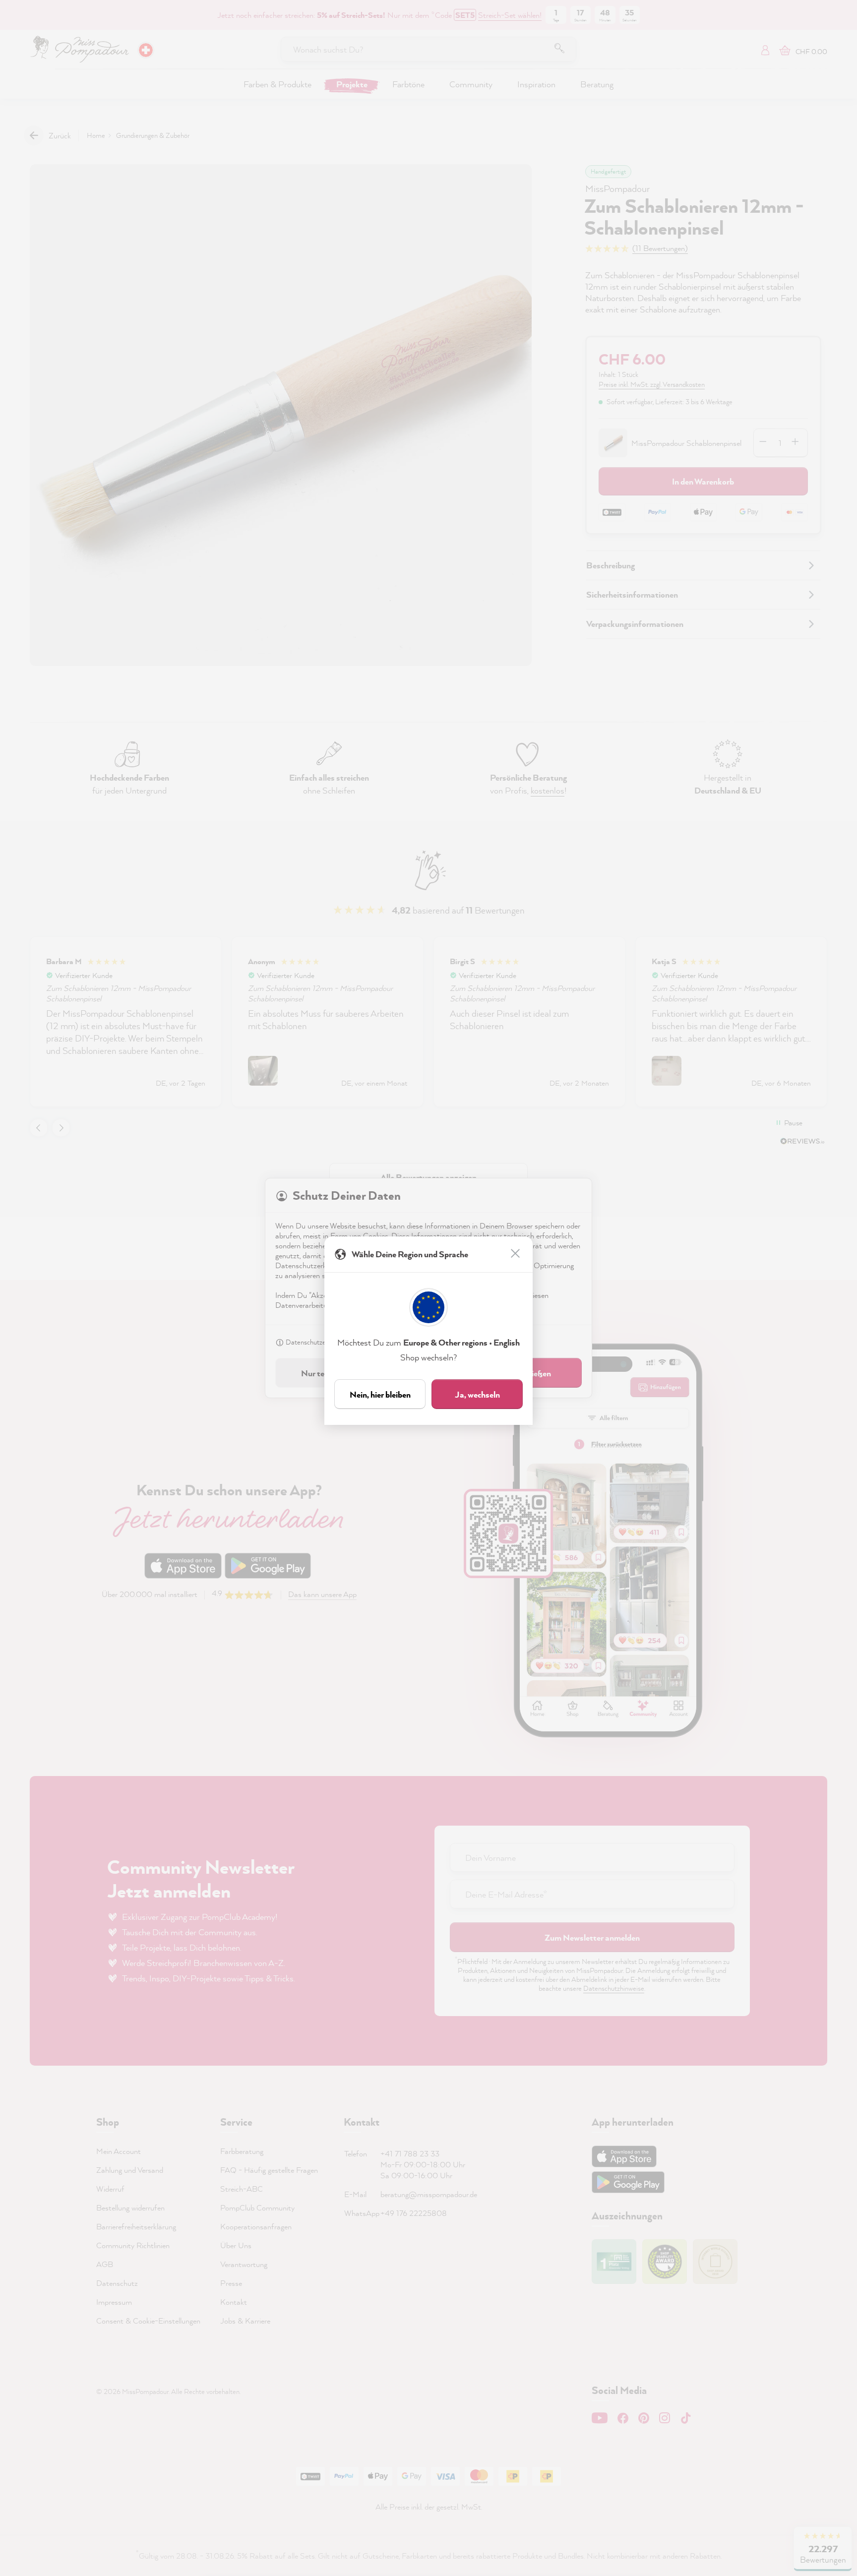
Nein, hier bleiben (380, 1394)
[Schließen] (516, 1254)
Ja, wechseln (477, 1394)
